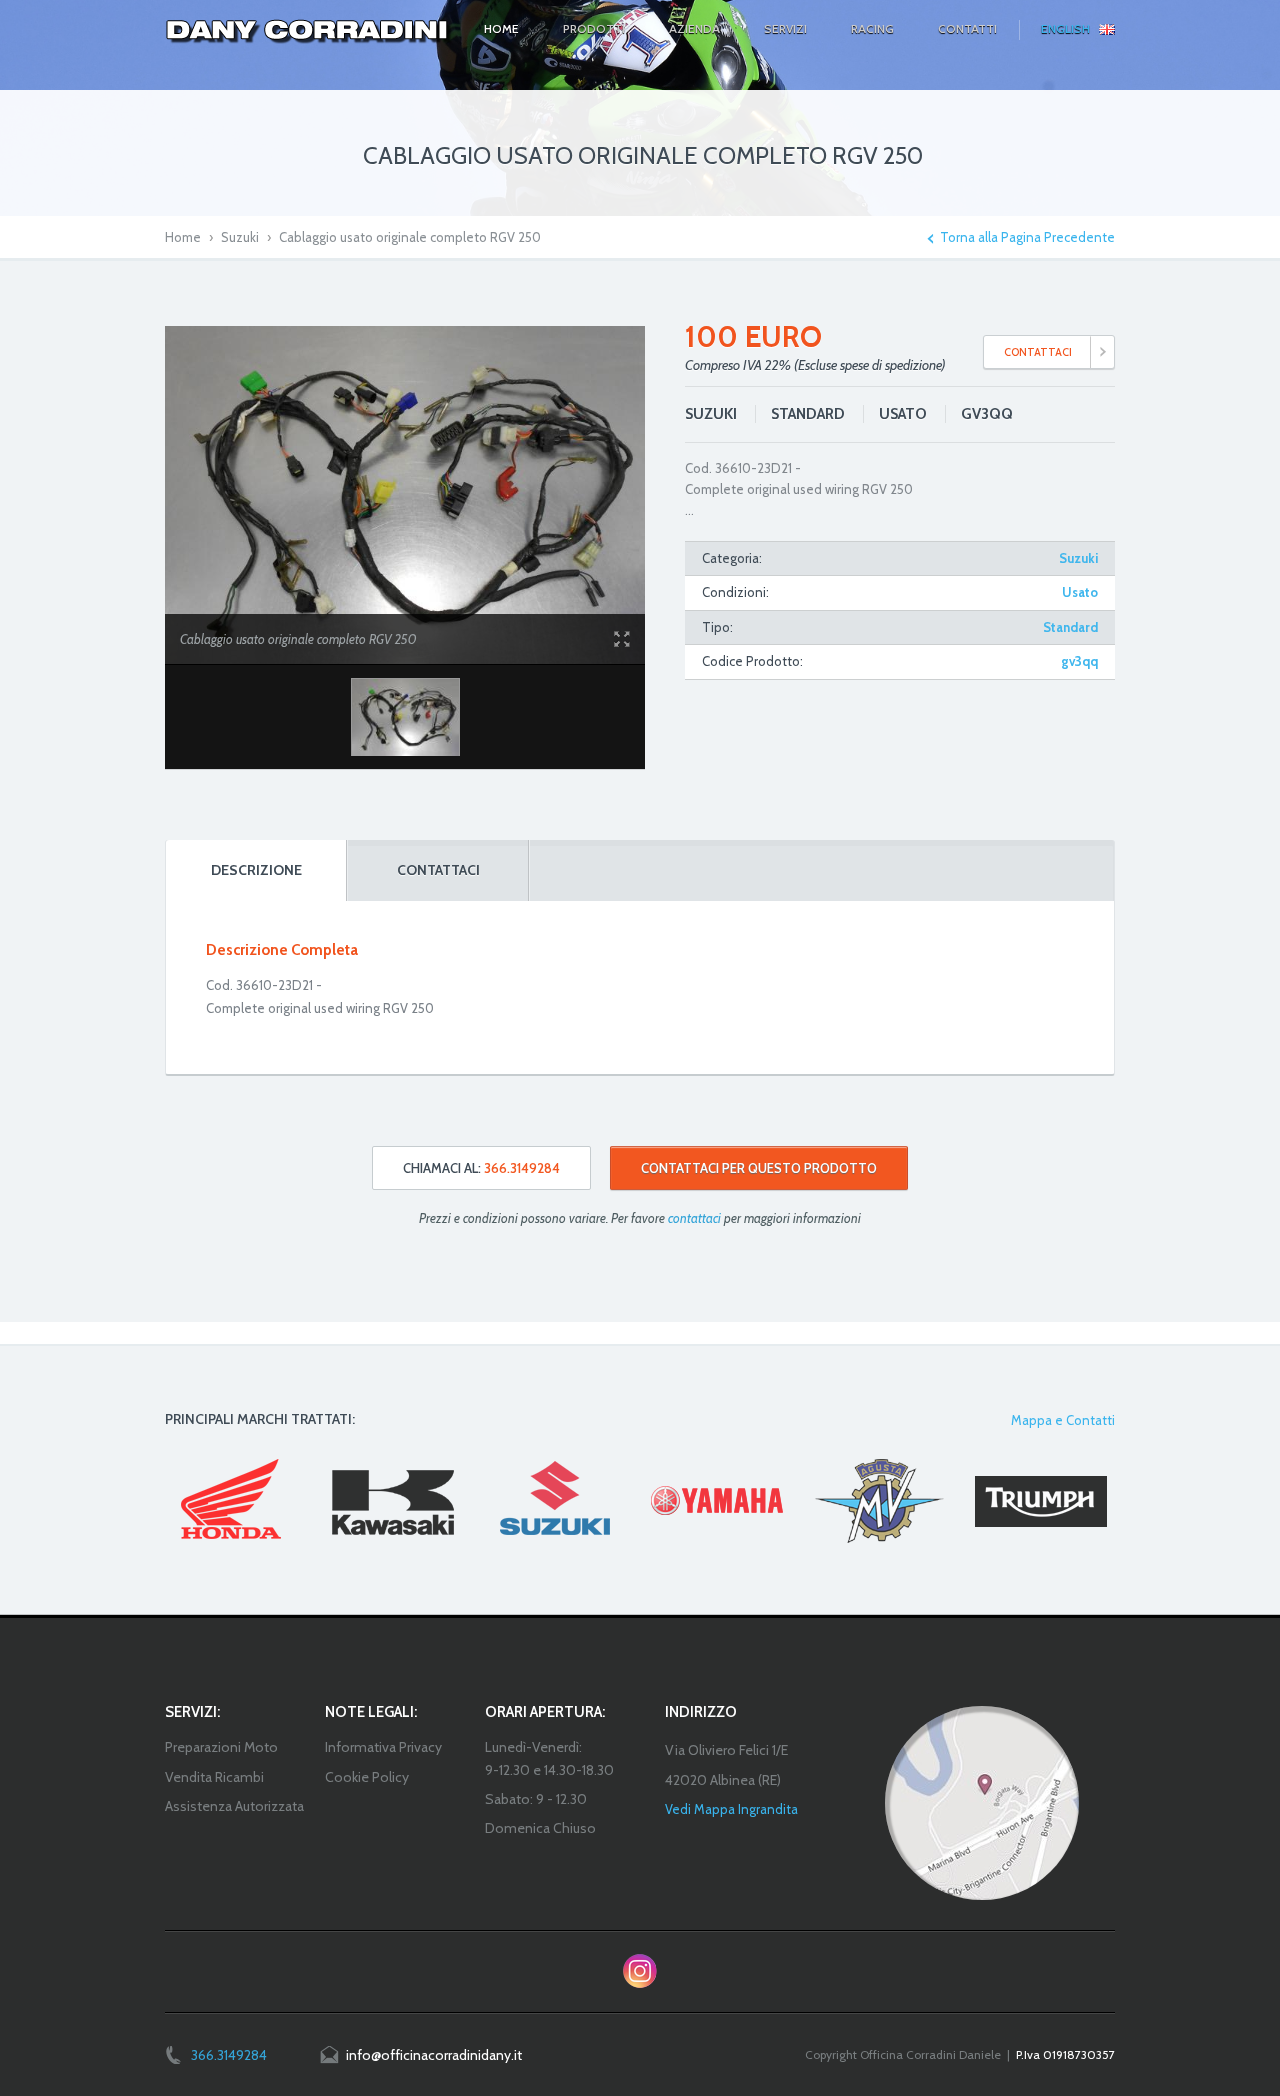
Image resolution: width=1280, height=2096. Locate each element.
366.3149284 (229, 2055)
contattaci (694, 1218)
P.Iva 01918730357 (1065, 2054)
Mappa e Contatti (1063, 1420)
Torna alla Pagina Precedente (1027, 237)
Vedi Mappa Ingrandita (731, 1809)
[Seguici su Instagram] (640, 1971)
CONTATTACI (1038, 352)
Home (183, 237)
